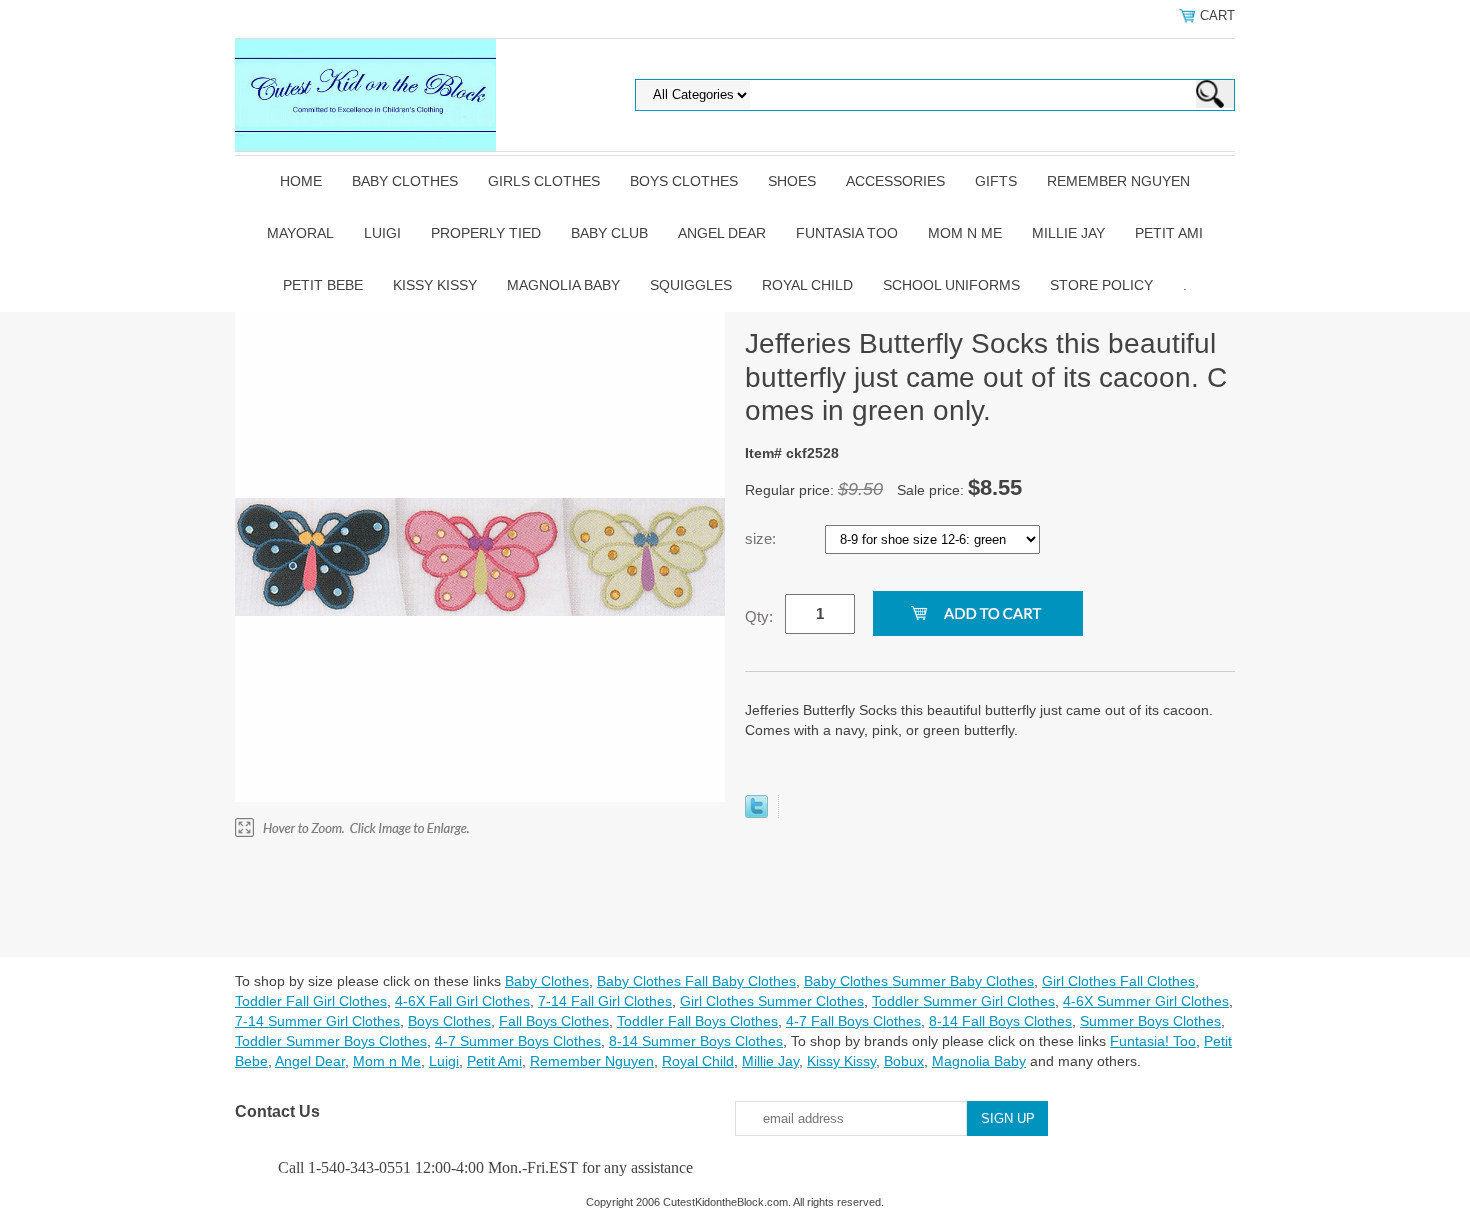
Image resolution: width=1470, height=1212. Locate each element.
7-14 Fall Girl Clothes (605, 1001)
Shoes (792, 181)
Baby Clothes (405, 181)
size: (762, 538)
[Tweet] (756, 813)
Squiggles (691, 285)
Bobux (904, 1061)
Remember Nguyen (1118, 181)
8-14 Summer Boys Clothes (696, 1041)
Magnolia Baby (563, 285)
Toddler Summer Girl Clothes (963, 1001)
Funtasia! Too (1153, 1041)
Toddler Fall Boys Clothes (697, 1021)
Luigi (382, 233)
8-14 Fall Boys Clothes (1000, 1021)
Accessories (895, 181)
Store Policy (1101, 285)
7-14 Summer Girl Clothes (317, 1021)
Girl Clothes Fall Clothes (1118, 981)
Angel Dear (722, 233)
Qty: (759, 616)
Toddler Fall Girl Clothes (311, 1001)
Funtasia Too (847, 233)
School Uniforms (951, 285)
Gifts (996, 181)
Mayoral (300, 233)
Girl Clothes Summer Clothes (772, 1001)
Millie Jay (1068, 233)
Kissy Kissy (435, 285)
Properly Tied (486, 233)
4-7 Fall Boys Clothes (853, 1021)
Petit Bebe (323, 285)
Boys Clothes (684, 181)
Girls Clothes (544, 181)
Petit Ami (1169, 233)
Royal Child (807, 285)
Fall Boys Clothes (554, 1021)
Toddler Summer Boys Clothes (331, 1041)
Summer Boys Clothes (1150, 1021)
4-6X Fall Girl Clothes (462, 1001)
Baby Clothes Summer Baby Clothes (919, 981)
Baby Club (609, 233)
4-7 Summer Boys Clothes (518, 1041)
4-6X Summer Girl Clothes (1146, 1001)
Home (301, 181)
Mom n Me (965, 233)
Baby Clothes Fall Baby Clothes (696, 981)
